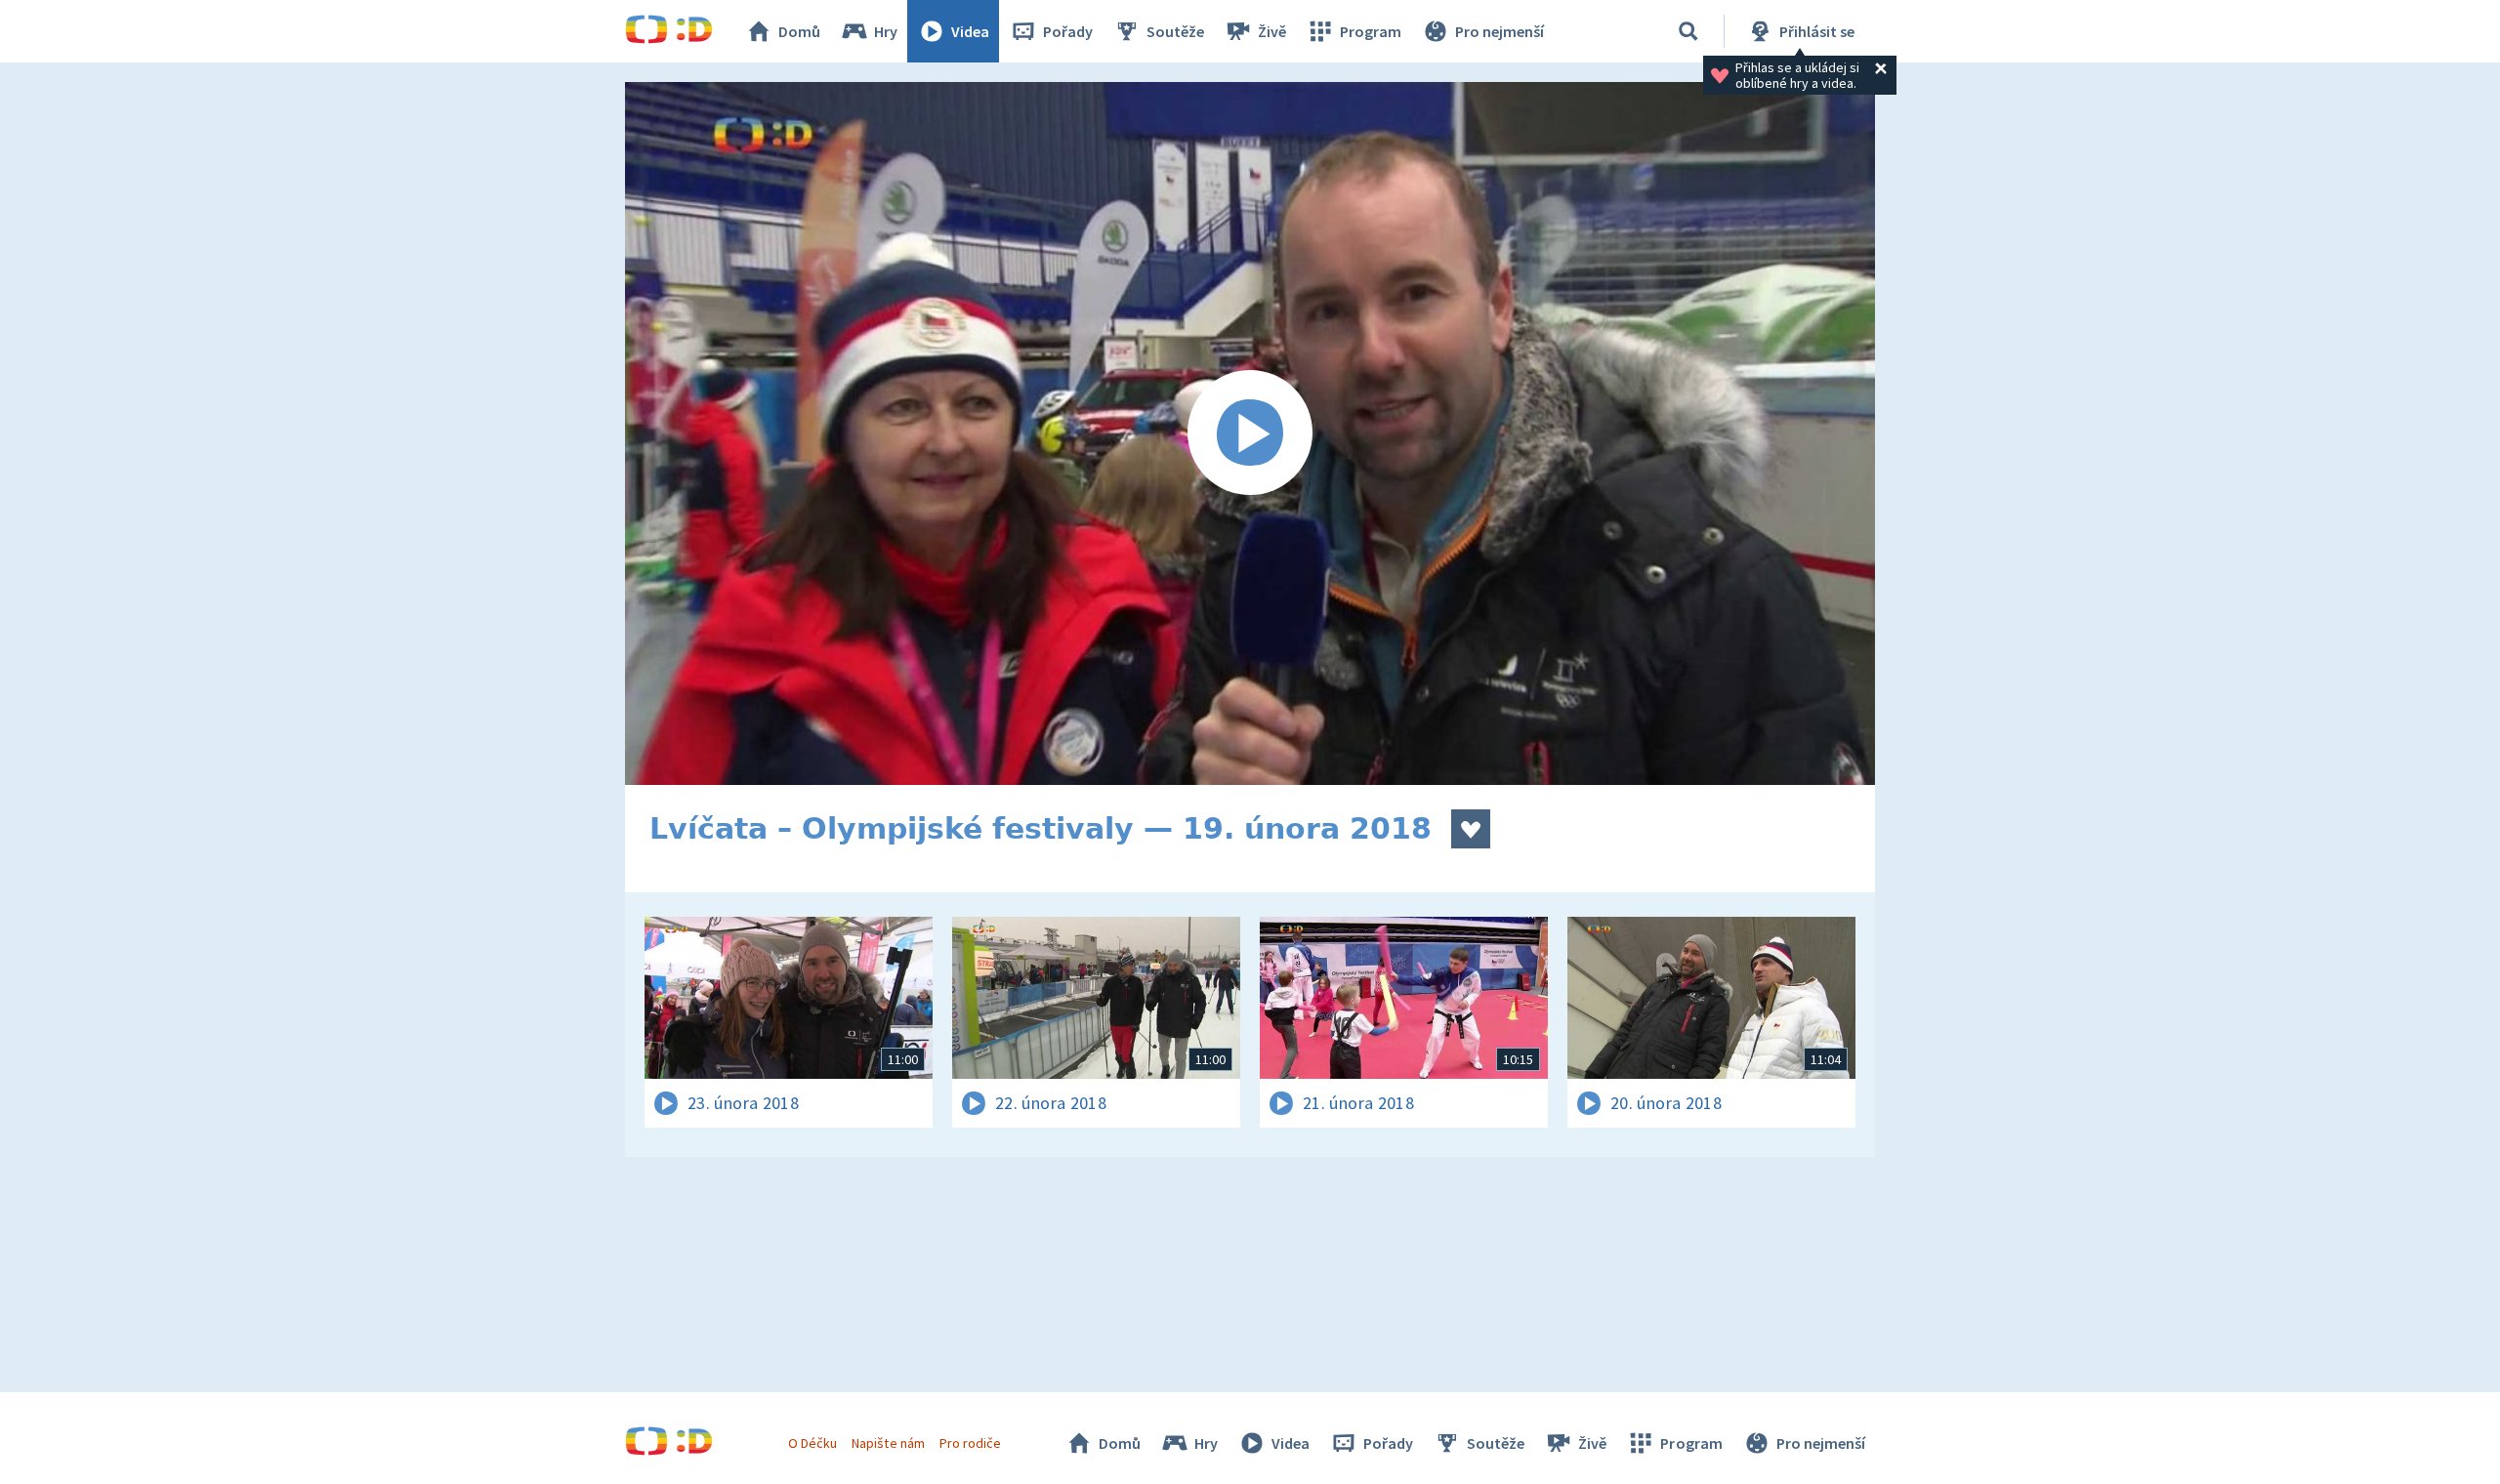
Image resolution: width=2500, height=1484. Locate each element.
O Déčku (812, 1443)
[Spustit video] (1250, 433)
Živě (1272, 31)
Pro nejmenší (1500, 31)
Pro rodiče (970, 1443)
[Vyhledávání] (1688, 31)
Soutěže (1175, 31)
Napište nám (888, 1443)
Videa (970, 31)
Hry (886, 31)
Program (1371, 31)
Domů (799, 31)
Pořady (1068, 31)
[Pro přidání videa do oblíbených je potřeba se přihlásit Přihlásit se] (1471, 829)
